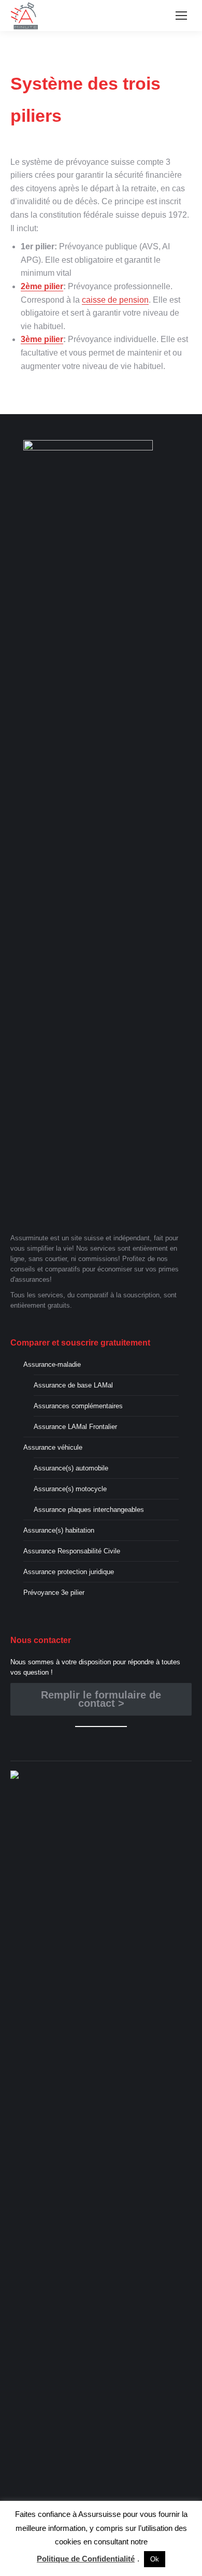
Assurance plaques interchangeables (89, 1510)
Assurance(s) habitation (59, 1530)
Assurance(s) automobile (71, 1468)
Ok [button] (155, 2559)
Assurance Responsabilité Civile (72, 1551)
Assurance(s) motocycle (70, 1489)
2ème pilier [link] (42, 286)
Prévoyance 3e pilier (54, 1593)
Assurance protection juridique (69, 1572)
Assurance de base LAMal (73, 1385)
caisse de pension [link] (115, 300)
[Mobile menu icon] (181, 16)
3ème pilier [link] (42, 339)
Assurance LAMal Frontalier (75, 1427)
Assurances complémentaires (78, 1406)
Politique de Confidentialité (86, 2559)
